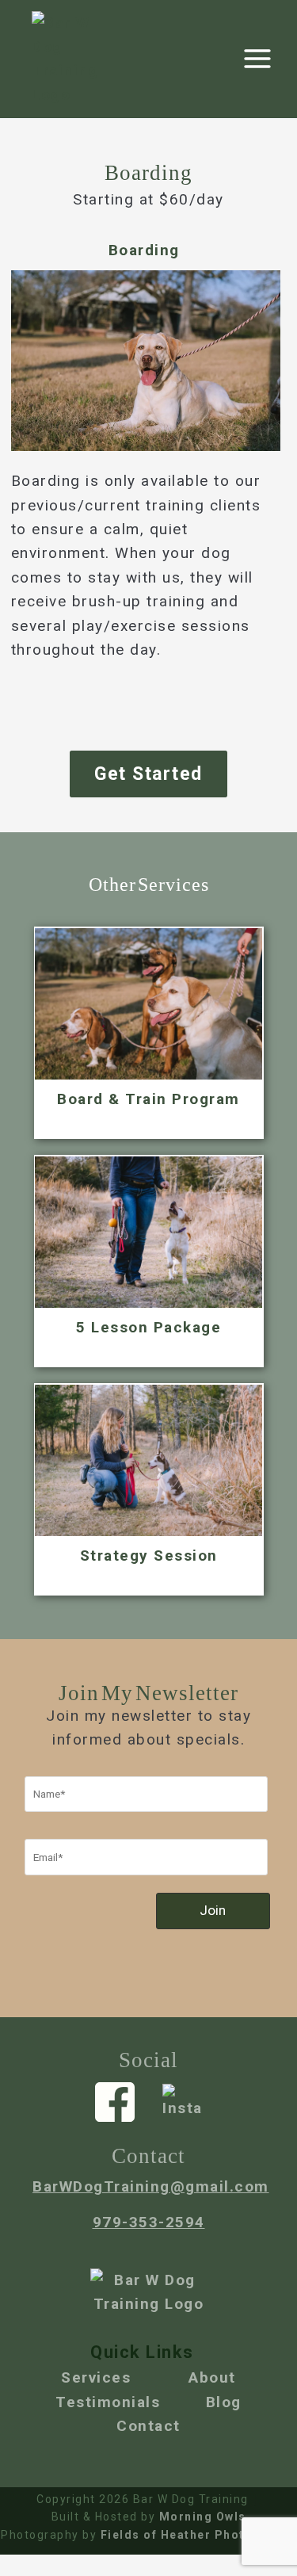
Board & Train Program (148, 1099)
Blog (224, 2402)
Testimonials (108, 2402)
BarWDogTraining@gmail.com (151, 2186)
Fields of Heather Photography (196, 2535)
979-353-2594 (149, 2222)
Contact (148, 2426)
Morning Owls (203, 2517)
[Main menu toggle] (258, 59)
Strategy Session (149, 1556)
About (212, 2377)
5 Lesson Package (148, 1327)
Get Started (148, 774)
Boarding (144, 250)
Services (96, 2377)
